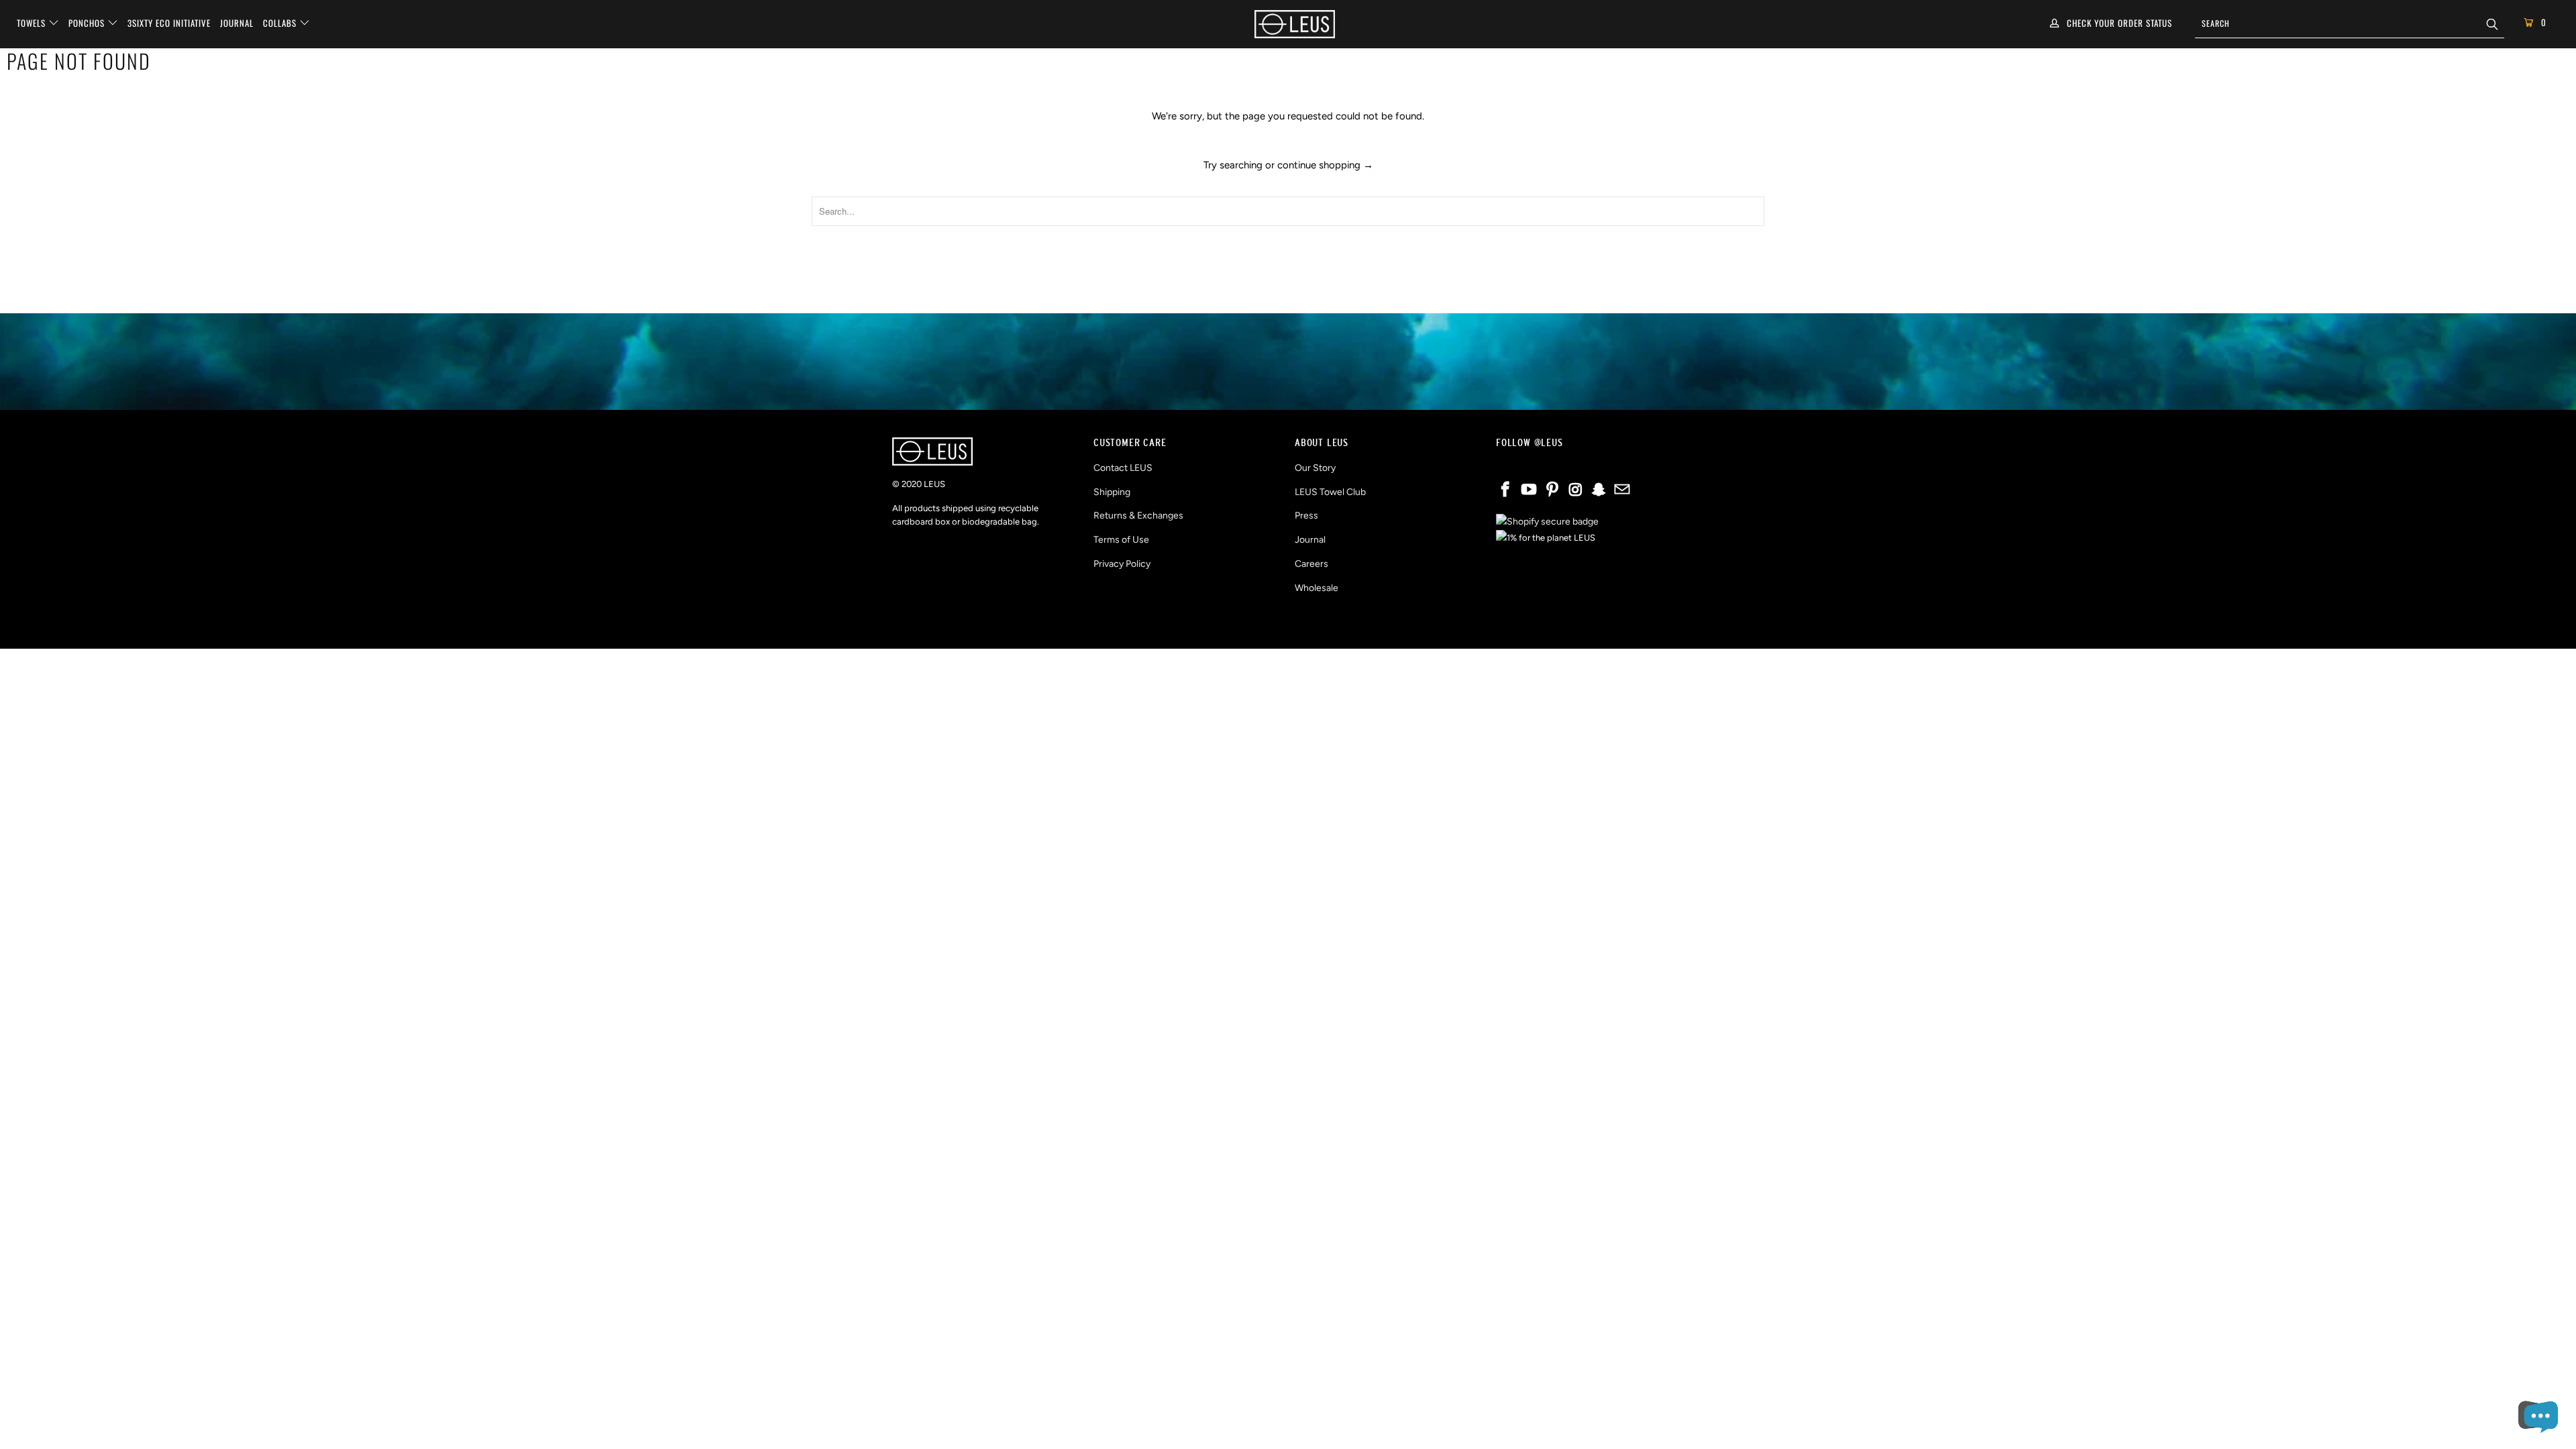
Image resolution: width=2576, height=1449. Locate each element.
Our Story (1315, 468)
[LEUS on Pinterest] (1552, 490)
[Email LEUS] (1622, 490)
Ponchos (88, 23)
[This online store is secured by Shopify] (1547, 522)
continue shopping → (1325, 165)
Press (1306, 516)
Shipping (1112, 492)
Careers (1311, 564)
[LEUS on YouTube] (1529, 490)
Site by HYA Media (1288, 627)
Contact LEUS (1123, 468)
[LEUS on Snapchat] (1599, 490)
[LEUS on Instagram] (1576, 490)
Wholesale (1317, 588)
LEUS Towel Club (1330, 492)
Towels (33, 23)
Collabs (281, 23)
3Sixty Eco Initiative (169, 23)
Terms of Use (1121, 540)
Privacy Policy (1122, 564)
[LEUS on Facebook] (1506, 490)
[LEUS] (1295, 24)
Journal (237, 23)
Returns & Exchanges (1138, 516)
